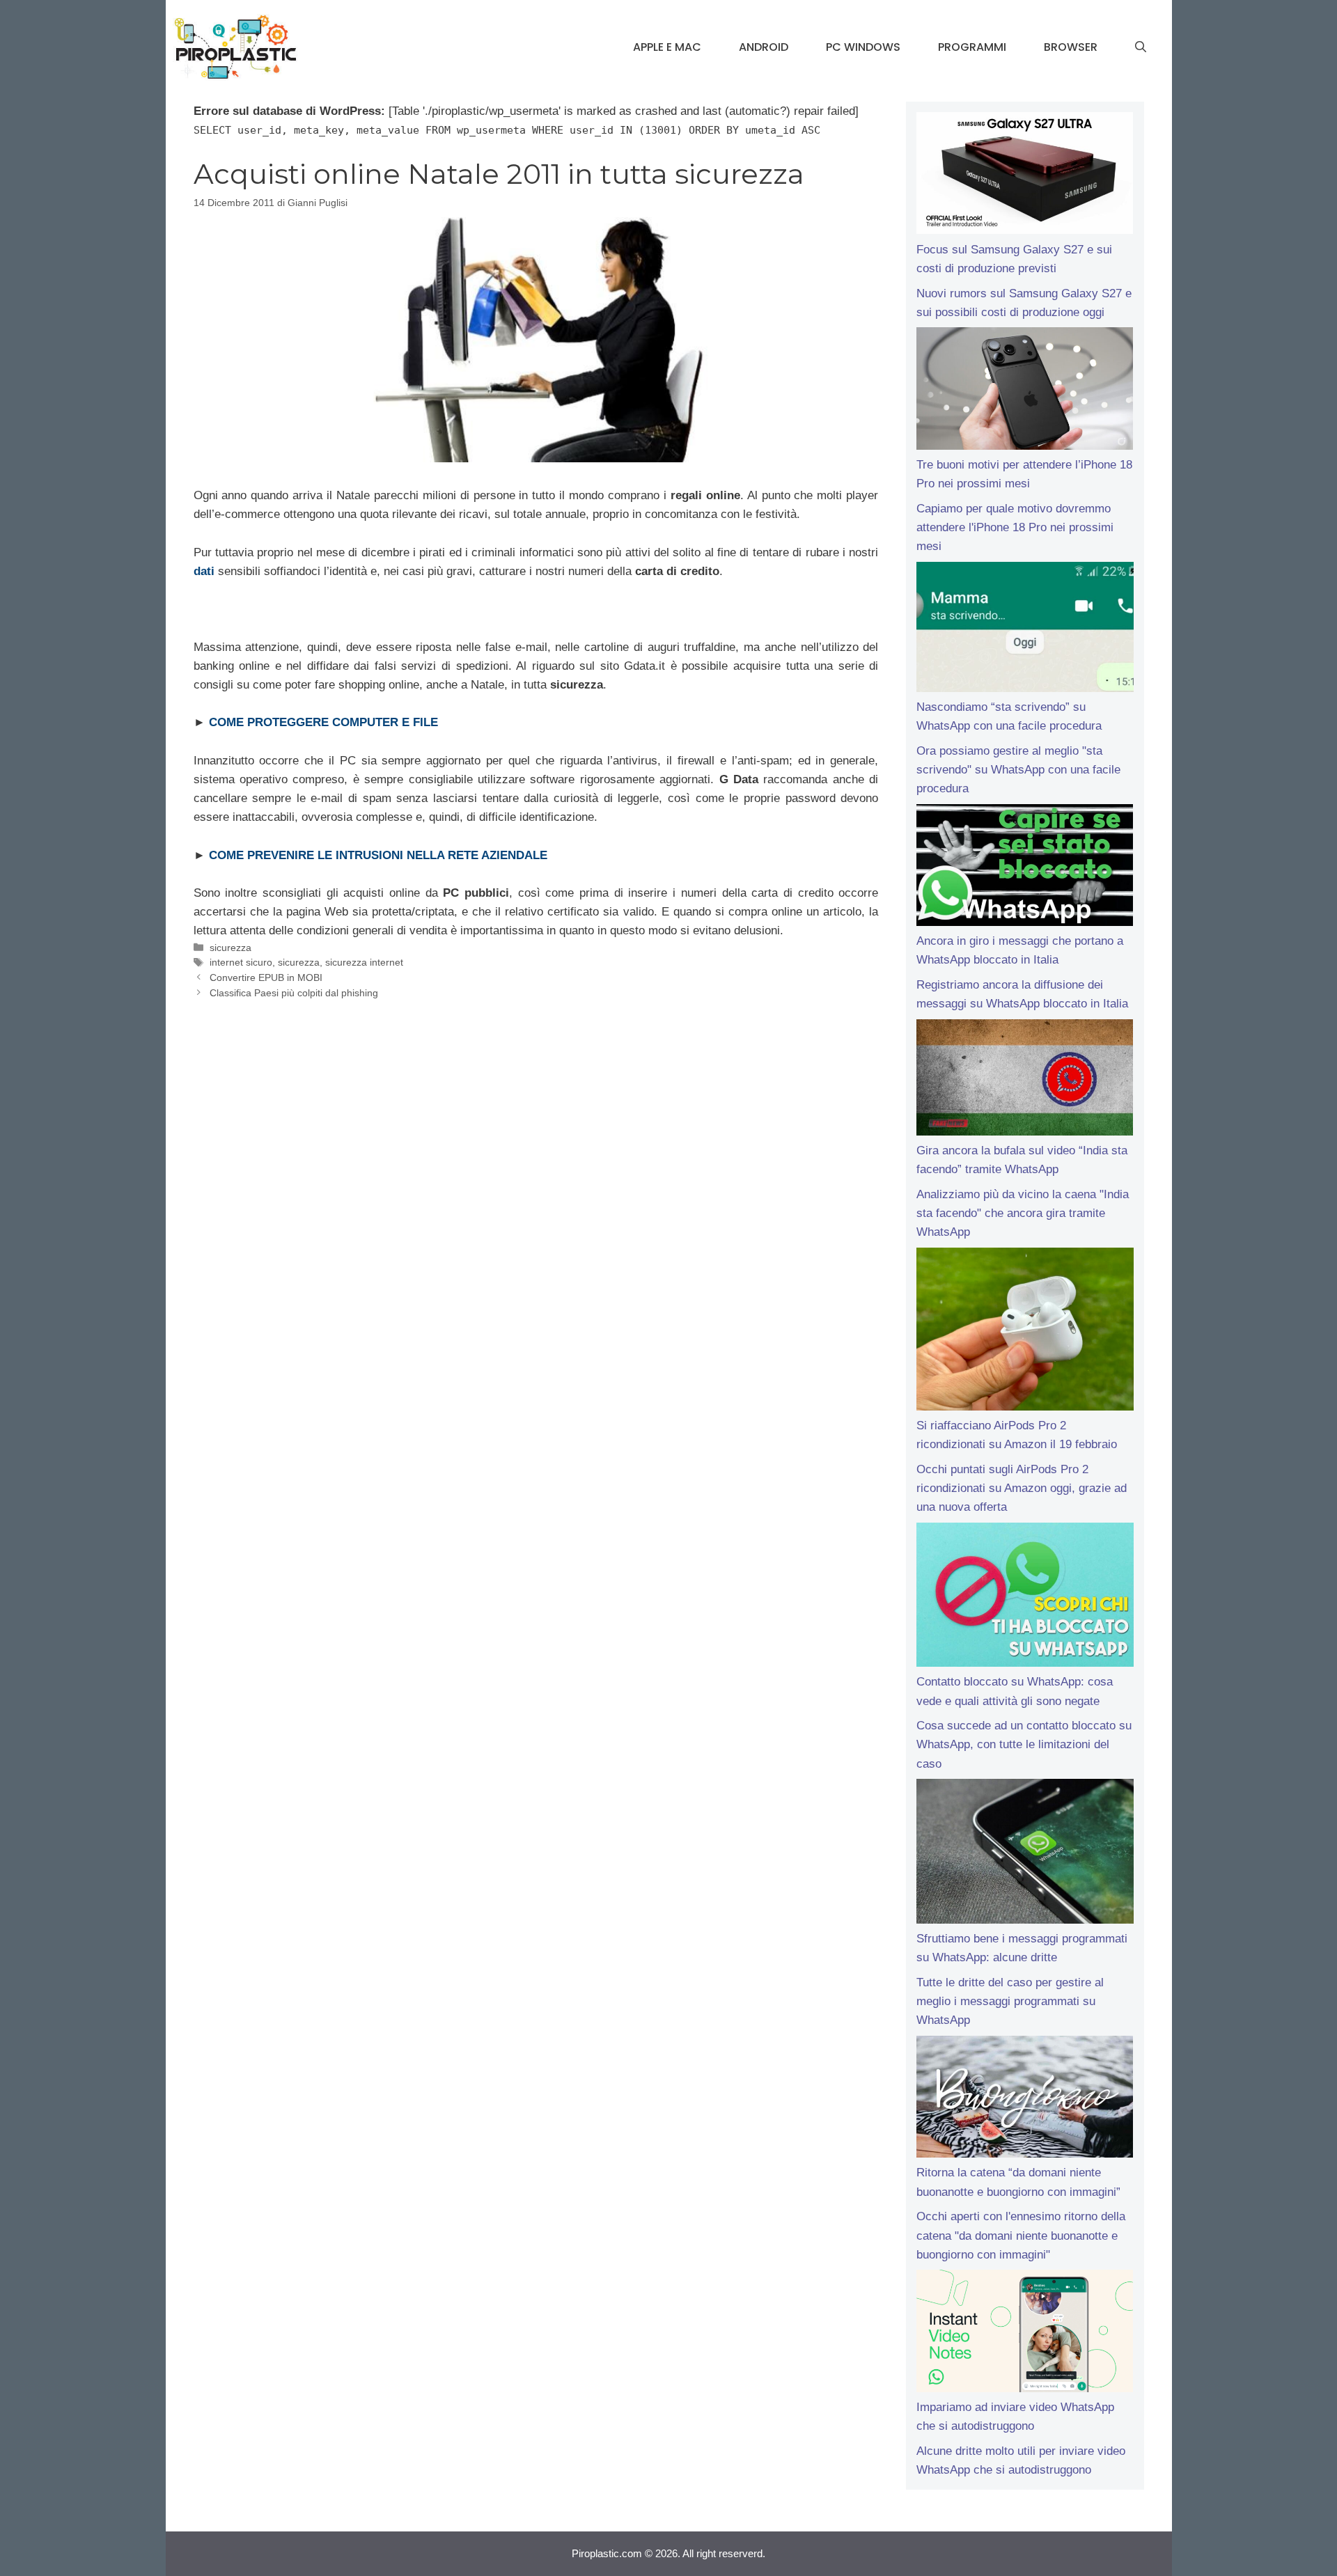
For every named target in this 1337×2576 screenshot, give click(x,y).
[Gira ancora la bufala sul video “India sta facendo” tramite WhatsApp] (1025, 1080)
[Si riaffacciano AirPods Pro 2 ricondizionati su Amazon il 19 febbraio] (1025, 1332)
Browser (1071, 47)
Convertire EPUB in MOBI (266, 977)
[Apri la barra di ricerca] (1141, 47)
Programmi (972, 47)
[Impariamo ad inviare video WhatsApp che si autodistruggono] (1025, 2334)
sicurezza (230, 948)
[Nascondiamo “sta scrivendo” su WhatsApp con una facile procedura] (1025, 630)
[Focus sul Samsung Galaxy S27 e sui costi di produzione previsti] (1025, 176)
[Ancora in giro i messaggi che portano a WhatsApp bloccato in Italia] (1025, 868)
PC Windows (863, 47)
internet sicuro (241, 962)
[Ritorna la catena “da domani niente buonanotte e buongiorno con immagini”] (1025, 2100)
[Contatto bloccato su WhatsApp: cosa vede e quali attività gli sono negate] (1025, 1598)
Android (764, 47)
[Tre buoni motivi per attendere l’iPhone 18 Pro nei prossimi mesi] (1025, 391)
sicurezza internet (364, 962)
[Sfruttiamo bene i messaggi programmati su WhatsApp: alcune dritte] (1025, 1854)
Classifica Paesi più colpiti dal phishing (294, 993)
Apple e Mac (667, 47)
